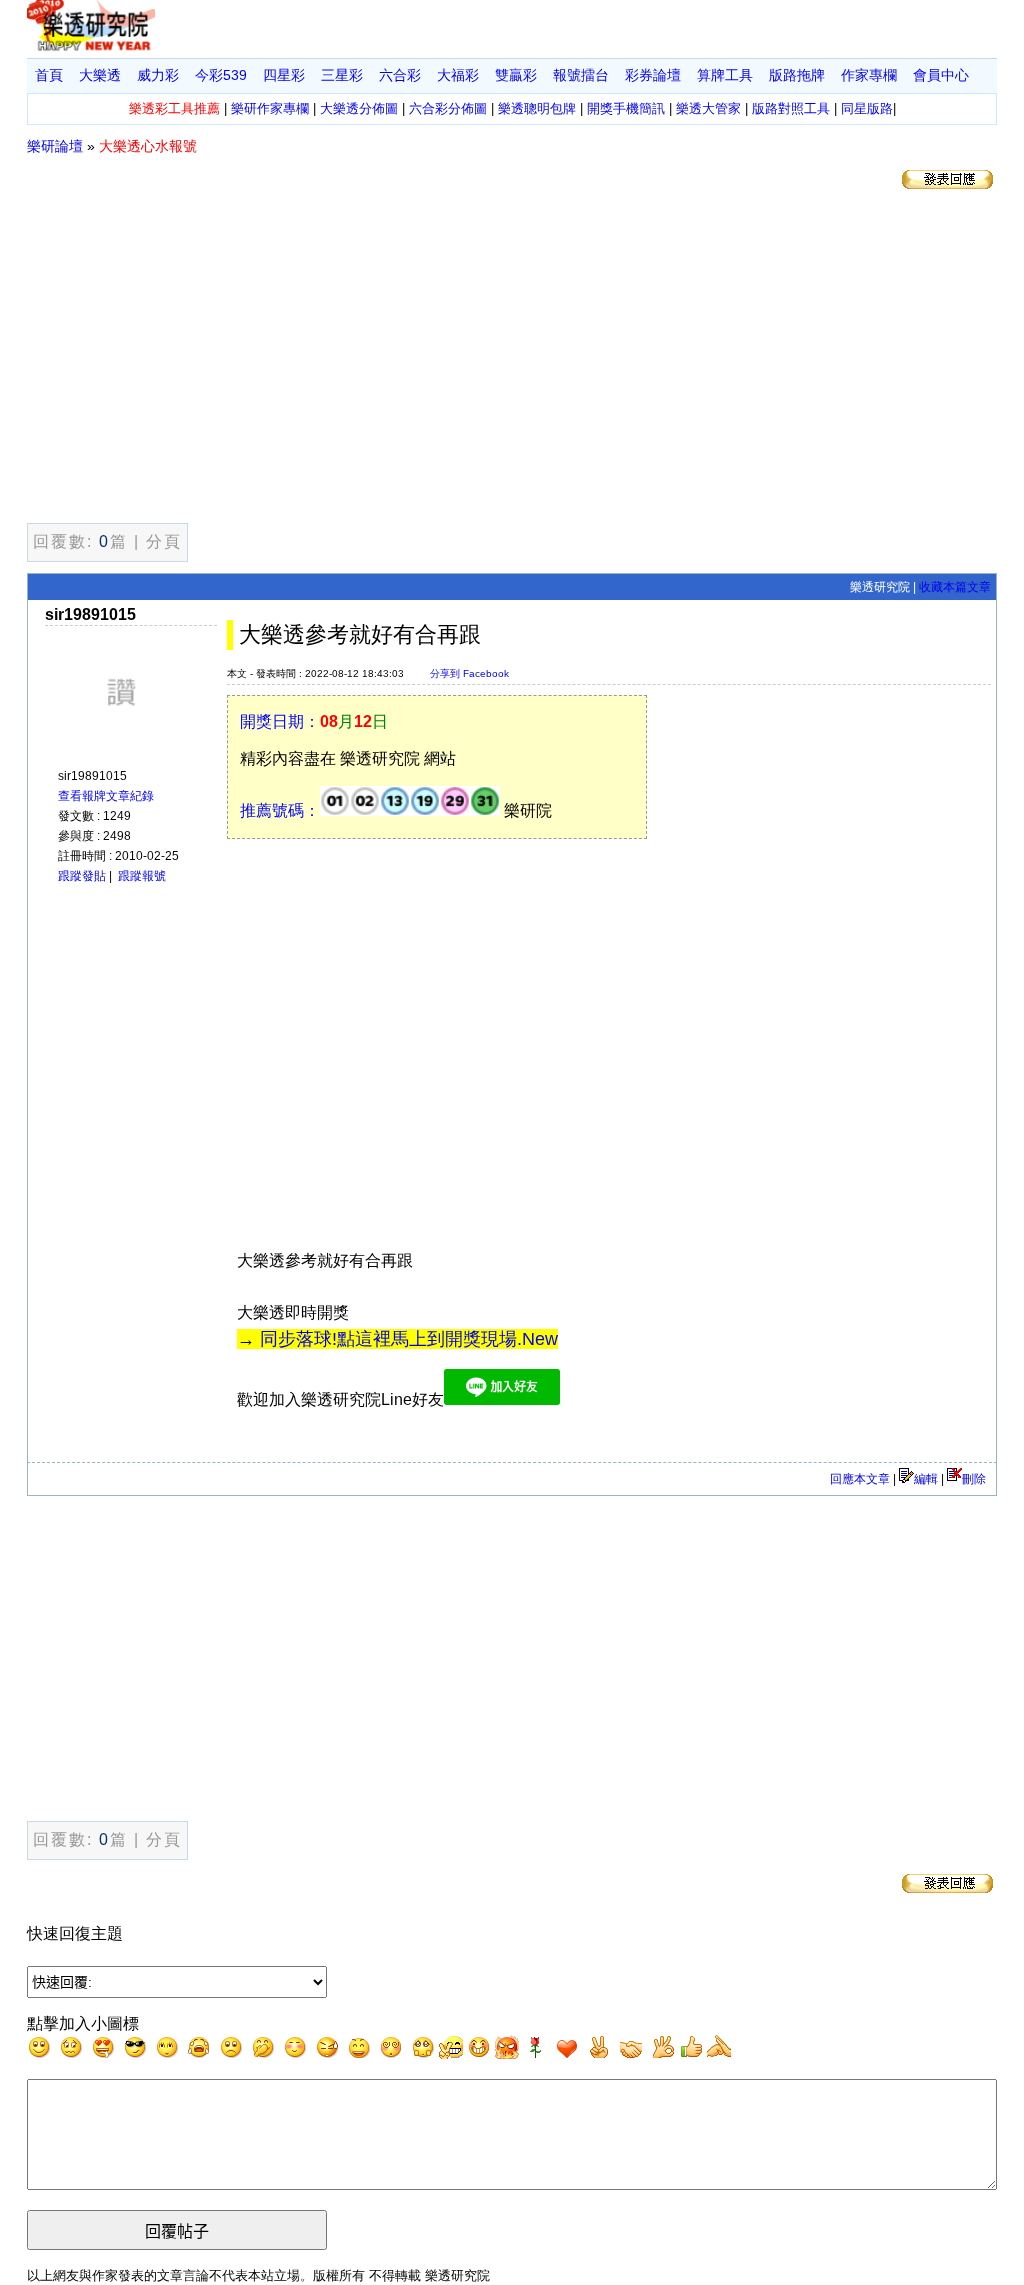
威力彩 (158, 75)
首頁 (49, 75)
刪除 (974, 1479)
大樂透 (100, 75)
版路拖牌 (797, 75)
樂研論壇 (55, 146)
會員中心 (941, 75)
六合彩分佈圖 (448, 108)
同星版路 (867, 108)
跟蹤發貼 (82, 876)
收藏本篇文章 (955, 587)
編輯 (926, 1479)
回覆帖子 (177, 2231)
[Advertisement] (512, 360)
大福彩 (458, 75)
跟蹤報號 (142, 876)
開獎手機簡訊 (626, 108)
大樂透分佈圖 (359, 108)
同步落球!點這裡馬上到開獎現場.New (409, 1339)
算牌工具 (725, 75)
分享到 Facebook (469, 673)
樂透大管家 (708, 108)
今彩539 (221, 75)
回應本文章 (860, 1479)
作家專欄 (869, 75)
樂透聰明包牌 (537, 108)
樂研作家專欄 (270, 108)
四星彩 (284, 75)
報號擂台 (581, 75)
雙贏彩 (516, 75)
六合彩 (400, 75)
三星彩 (342, 75)
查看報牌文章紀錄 (106, 796)
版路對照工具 (791, 108)
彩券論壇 (653, 75)
